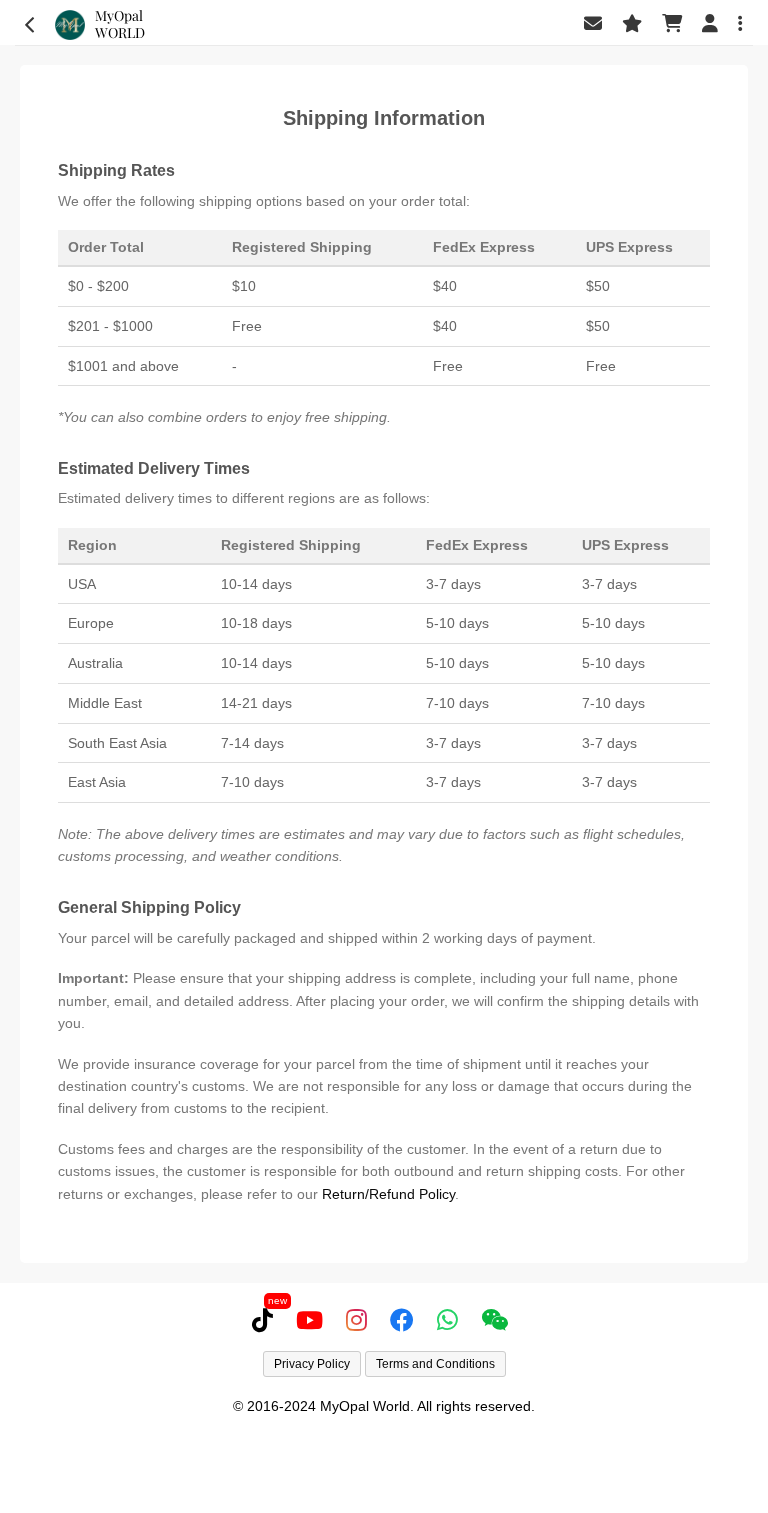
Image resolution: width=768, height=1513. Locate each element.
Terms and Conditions (435, 1364)
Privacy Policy (312, 1364)
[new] (266, 1320)
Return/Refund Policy (388, 1194)
